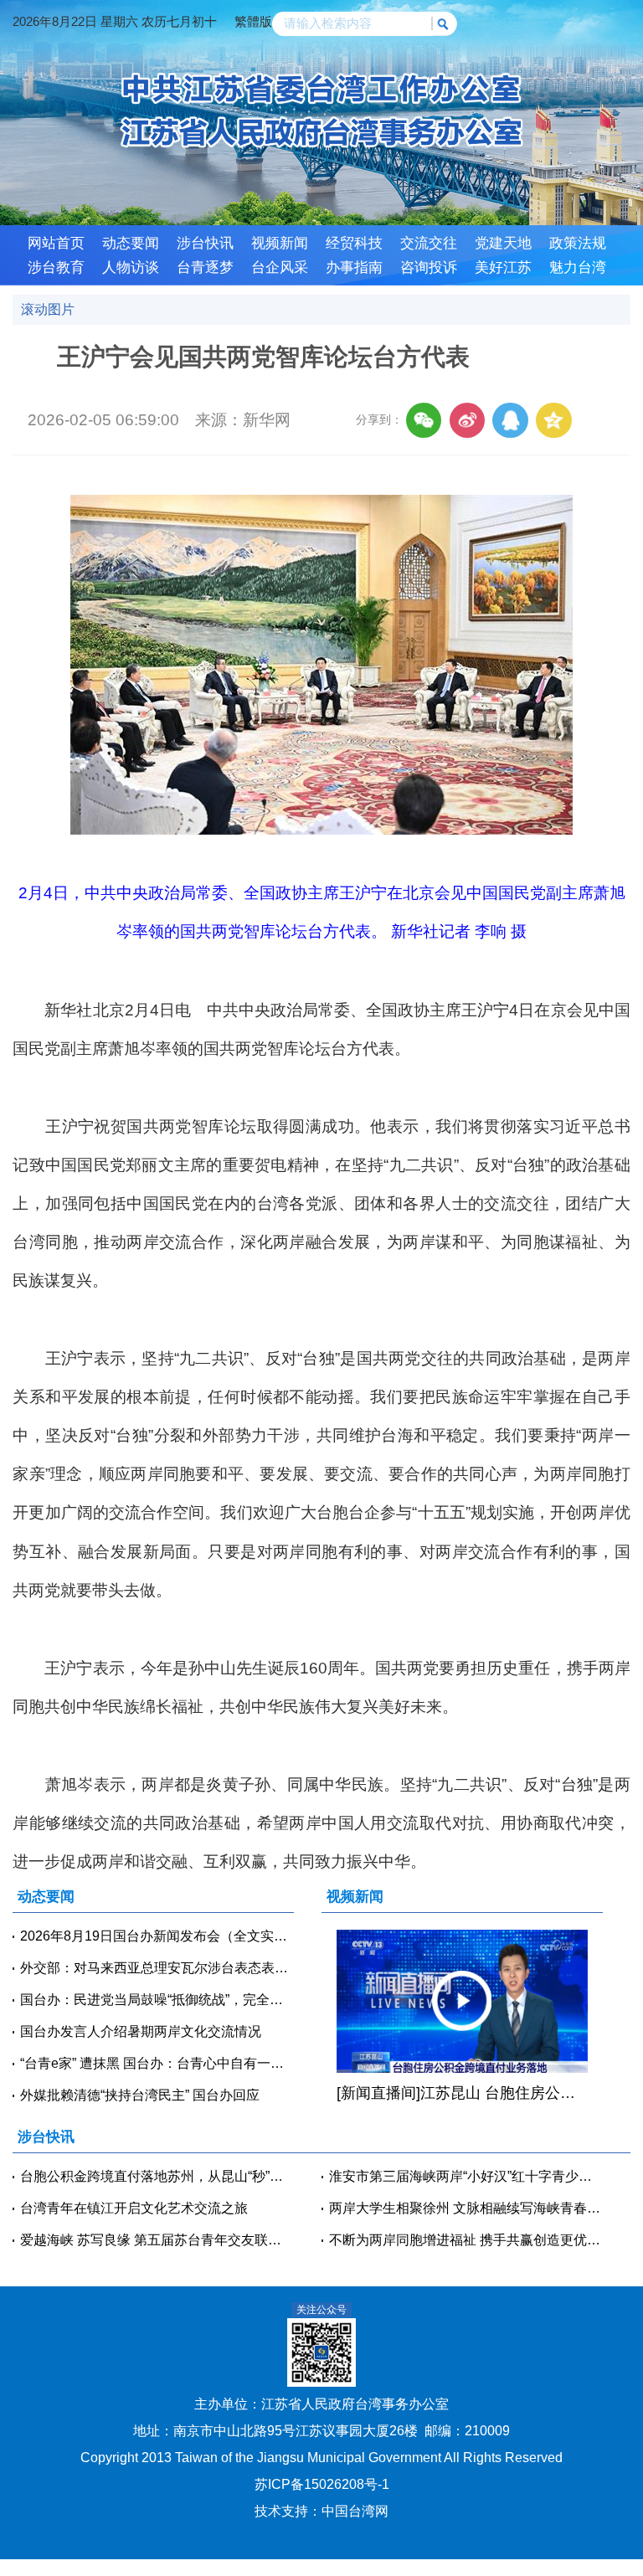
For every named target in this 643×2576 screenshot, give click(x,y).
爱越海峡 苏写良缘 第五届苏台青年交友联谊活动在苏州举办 (157, 2240)
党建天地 (503, 243)
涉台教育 (56, 267)
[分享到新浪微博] (467, 420)
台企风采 (280, 267)
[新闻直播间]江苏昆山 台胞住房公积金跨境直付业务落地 (462, 2093)
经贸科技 (354, 243)
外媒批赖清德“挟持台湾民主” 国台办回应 (140, 2095)
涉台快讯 (205, 243)
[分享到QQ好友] (510, 420)
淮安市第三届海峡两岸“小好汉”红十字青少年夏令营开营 (466, 2176)
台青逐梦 (205, 267)
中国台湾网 (355, 2511)
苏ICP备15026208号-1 (322, 2484)
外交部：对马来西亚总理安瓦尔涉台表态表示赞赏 (157, 1968)
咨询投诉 (429, 267)
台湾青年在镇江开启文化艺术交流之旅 (134, 2208)
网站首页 (56, 243)
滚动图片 (48, 309)
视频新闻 (280, 243)
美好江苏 (503, 267)
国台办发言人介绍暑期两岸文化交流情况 (141, 2031)
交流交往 (429, 243)
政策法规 (578, 243)
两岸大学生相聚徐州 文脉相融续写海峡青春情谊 (466, 2208)
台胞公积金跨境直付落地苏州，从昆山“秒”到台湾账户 (157, 2176)
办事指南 (354, 267)
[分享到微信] (424, 420)
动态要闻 (131, 243)
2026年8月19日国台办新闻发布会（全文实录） (157, 1936)
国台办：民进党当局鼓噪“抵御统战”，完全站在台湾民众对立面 (157, 2000)
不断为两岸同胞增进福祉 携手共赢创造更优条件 (466, 2240)
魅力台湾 (578, 267)
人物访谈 (131, 267)
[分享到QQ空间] (553, 420)
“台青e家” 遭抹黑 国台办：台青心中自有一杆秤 (157, 2063)
